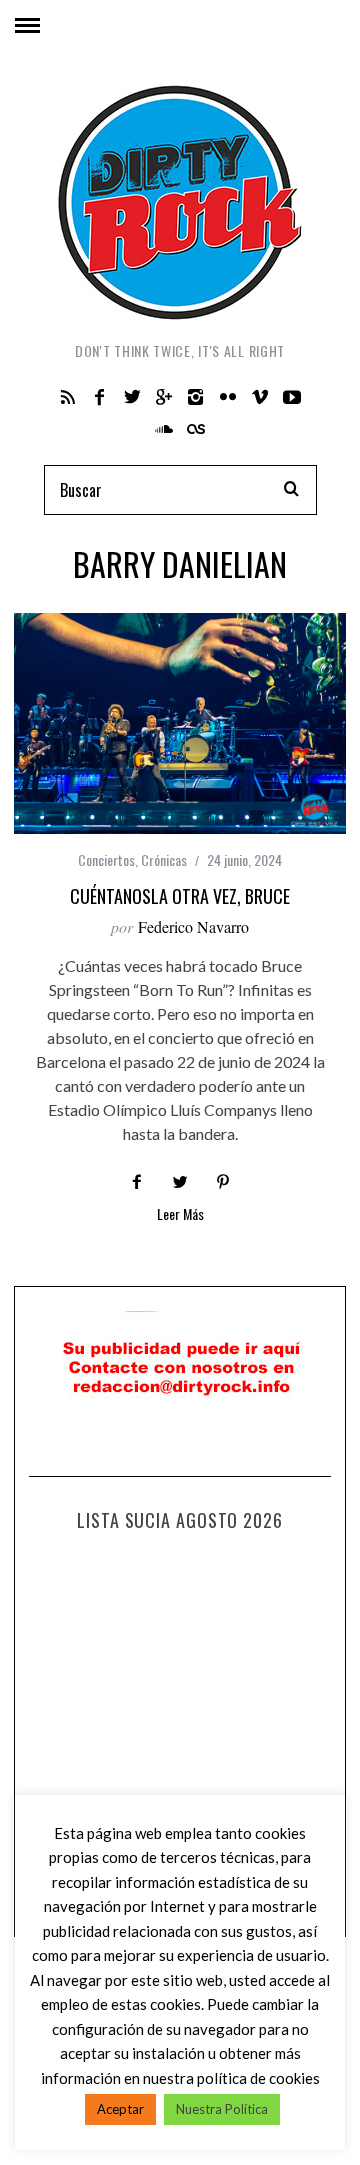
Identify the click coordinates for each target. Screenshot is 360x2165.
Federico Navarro (193, 926)
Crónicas (164, 859)
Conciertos (106, 859)
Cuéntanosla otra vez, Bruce (180, 896)
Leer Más (180, 1215)
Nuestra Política (222, 2109)
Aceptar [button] (120, 2109)
